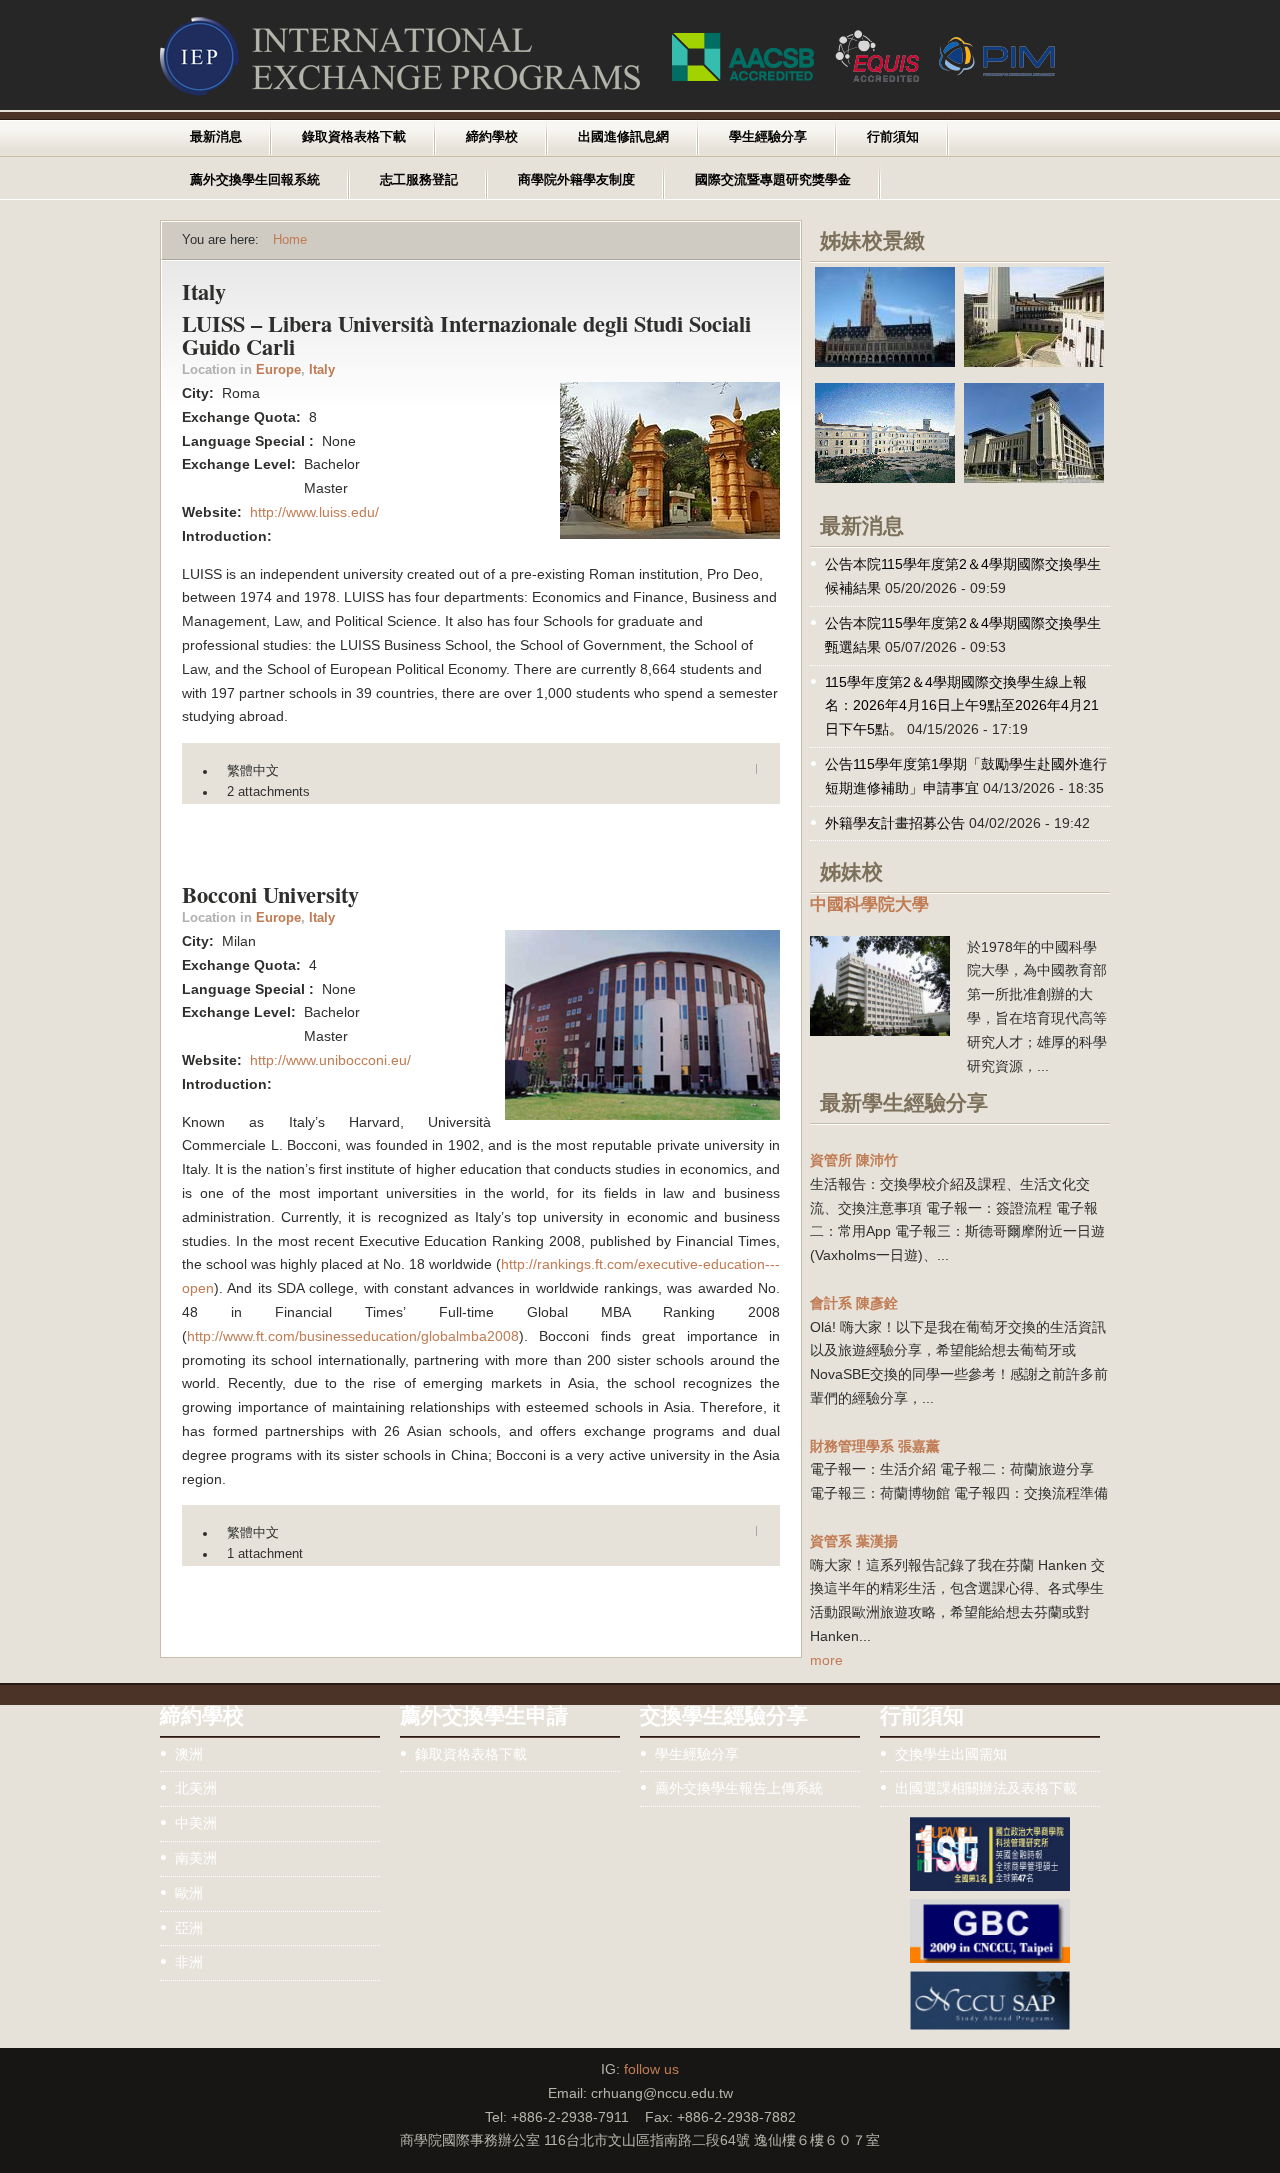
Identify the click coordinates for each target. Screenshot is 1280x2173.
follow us (651, 2069)
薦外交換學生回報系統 (255, 180)
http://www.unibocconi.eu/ (330, 1060)
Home (290, 240)
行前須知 (893, 137)
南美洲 (196, 1858)
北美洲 (196, 1788)
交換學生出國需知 (951, 1754)
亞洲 (189, 1928)
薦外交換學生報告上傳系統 (739, 1788)
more (826, 1660)
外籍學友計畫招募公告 (895, 823)
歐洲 (189, 1893)
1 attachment (265, 1554)
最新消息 (216, 137)
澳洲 (189, 1754)
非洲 (189, 1962)
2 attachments (268, 792)
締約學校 (492, 137)
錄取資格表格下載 (354, 137)
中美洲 (196, 1823)
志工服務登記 (419, 180)
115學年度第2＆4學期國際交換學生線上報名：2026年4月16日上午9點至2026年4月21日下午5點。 (962, 706)
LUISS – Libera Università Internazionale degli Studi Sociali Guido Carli (466, 334)
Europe (278, 370)
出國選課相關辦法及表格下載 (986, 1788)
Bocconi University (270, 894)
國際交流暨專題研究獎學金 (773, 180)
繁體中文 (253, 771)
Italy (322, 370)
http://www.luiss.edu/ (314, 512)
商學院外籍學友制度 (576, 180)
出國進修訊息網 (623, 137)
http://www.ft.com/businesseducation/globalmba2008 (353, 1336)
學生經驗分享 (768, 137)
